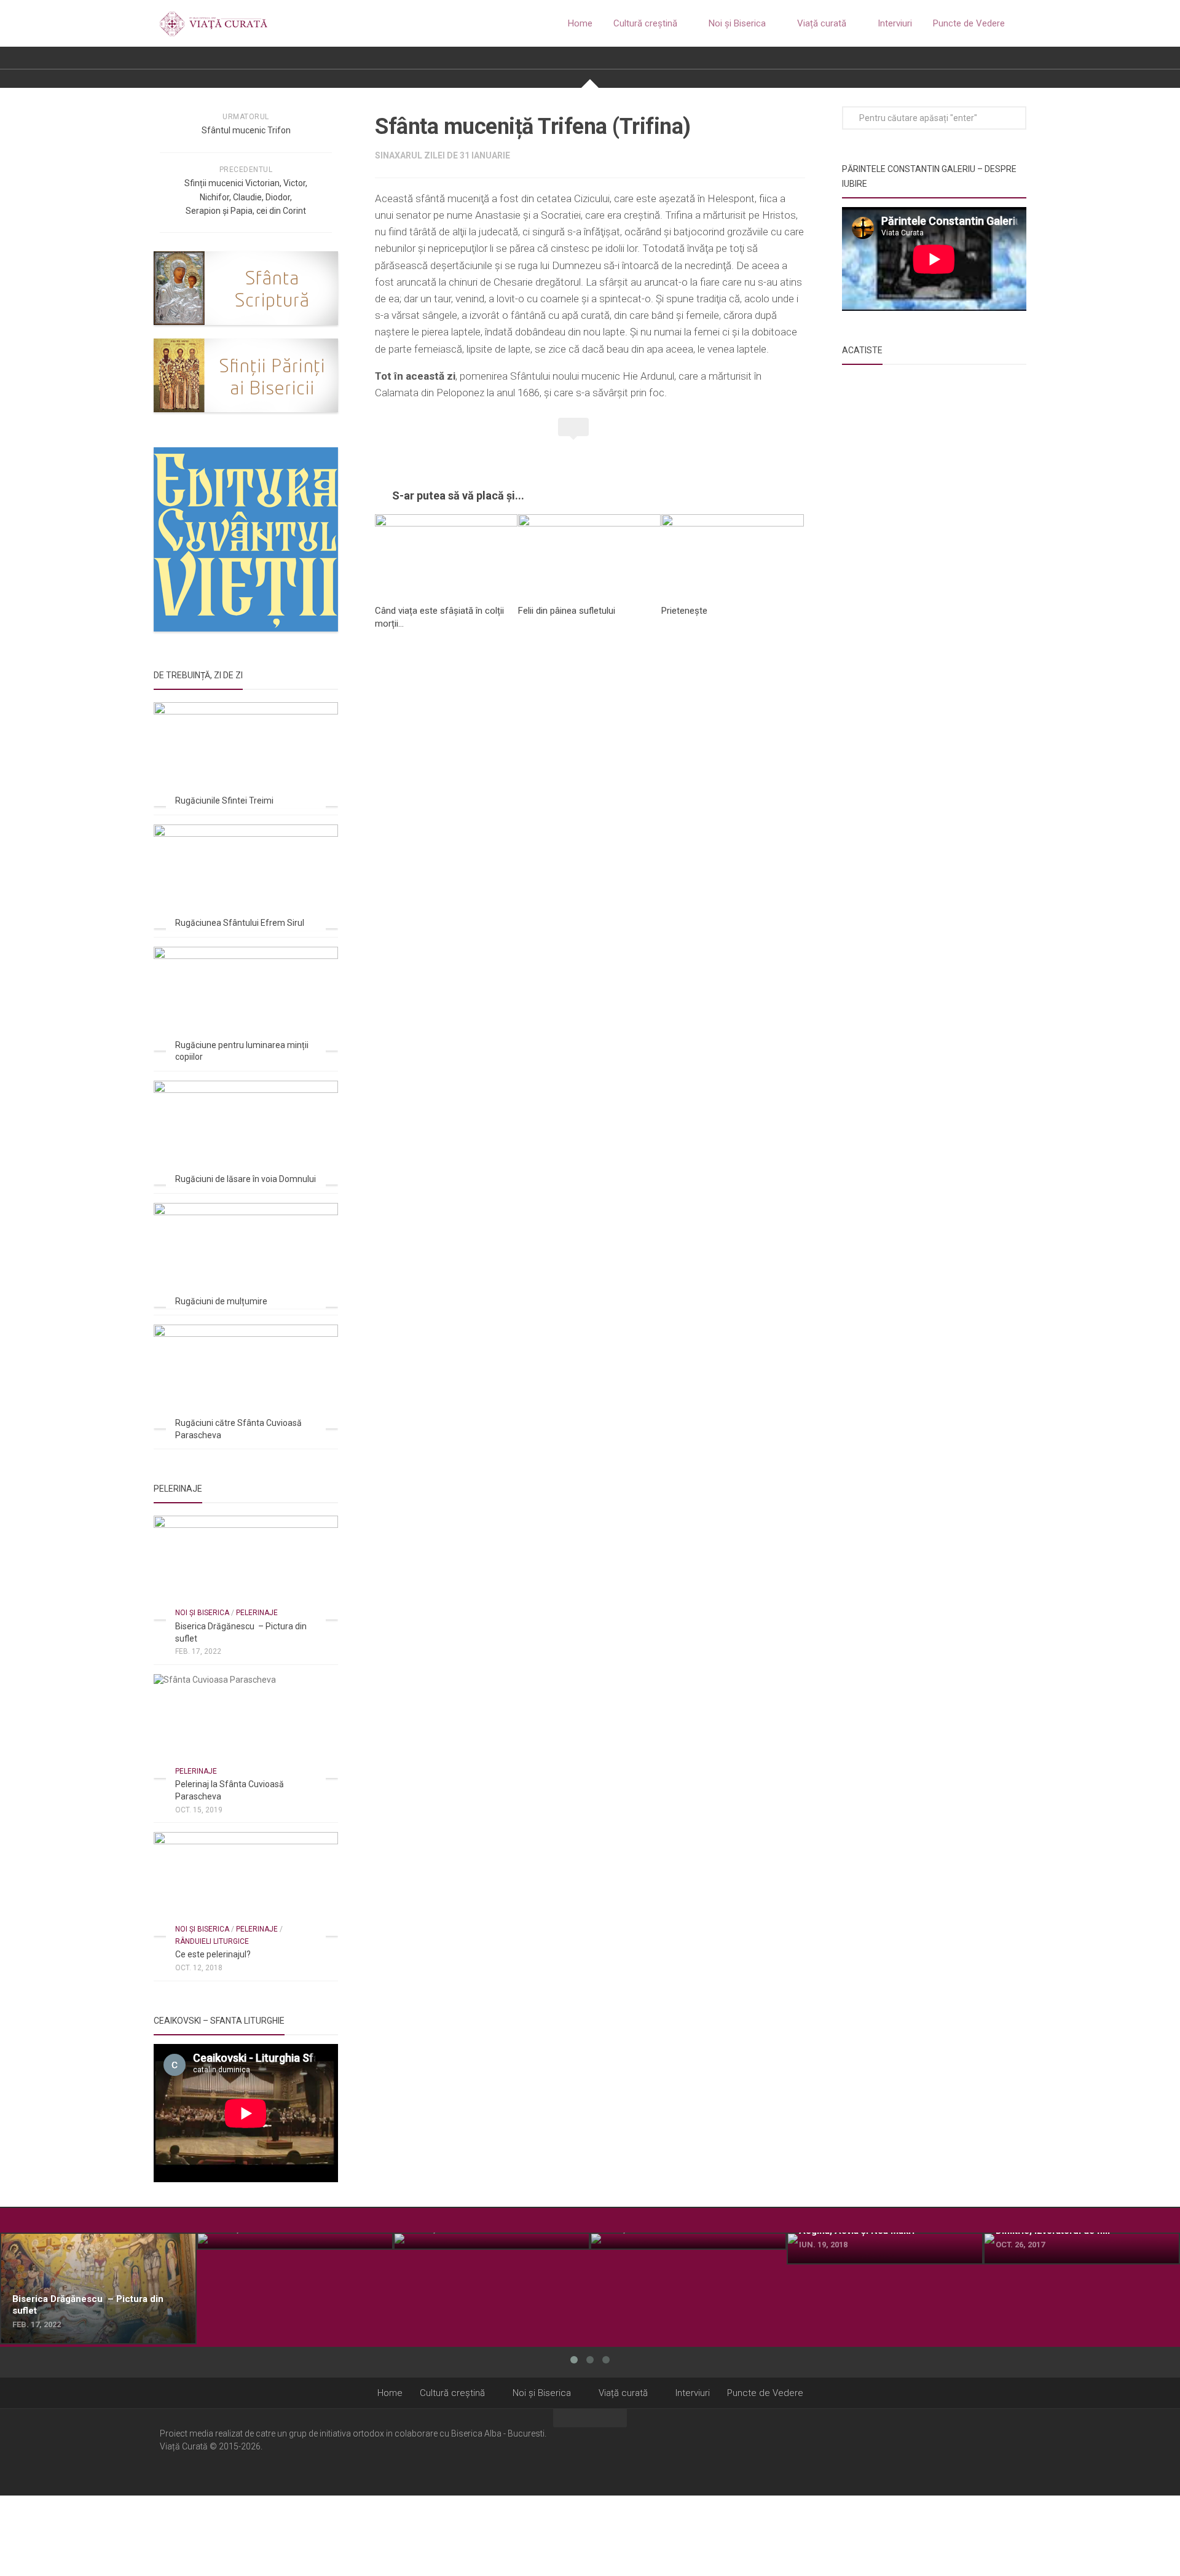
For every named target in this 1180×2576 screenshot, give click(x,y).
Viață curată (822, 23)
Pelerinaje (257, 1613)
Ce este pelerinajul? (213, 1954)
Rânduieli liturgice (212, 1941)
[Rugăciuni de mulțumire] (246, 1255)
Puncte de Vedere (969, 23)
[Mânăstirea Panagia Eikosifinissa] (688, 2241)
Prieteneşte (684, 611)
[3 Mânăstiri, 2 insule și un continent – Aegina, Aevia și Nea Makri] (885, 2249)
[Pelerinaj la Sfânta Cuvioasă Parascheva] (246, 1726)
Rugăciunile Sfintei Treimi (224, 801)
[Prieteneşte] (733, 554)
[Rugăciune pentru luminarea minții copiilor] (246, 999)
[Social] (996, 2451)
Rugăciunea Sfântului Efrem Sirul (240, 923)
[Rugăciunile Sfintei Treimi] (246, 754)
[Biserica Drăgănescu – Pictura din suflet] (246, 1568)
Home (580, 23)
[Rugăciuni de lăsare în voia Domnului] (246, 1133)
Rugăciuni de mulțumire (221, 1301)
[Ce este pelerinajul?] (246, 1884)
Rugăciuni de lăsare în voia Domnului (246, 1179)
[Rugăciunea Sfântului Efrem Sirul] (246, 876)
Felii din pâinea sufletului (567, 611)
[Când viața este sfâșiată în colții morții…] (446, 554)
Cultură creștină (645, 23)
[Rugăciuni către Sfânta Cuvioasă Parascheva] (246, 1376)
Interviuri (895, 23)
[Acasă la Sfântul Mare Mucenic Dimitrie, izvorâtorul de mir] (1082, 2249)
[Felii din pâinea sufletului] (589, 554)
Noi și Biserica (737, 23)
